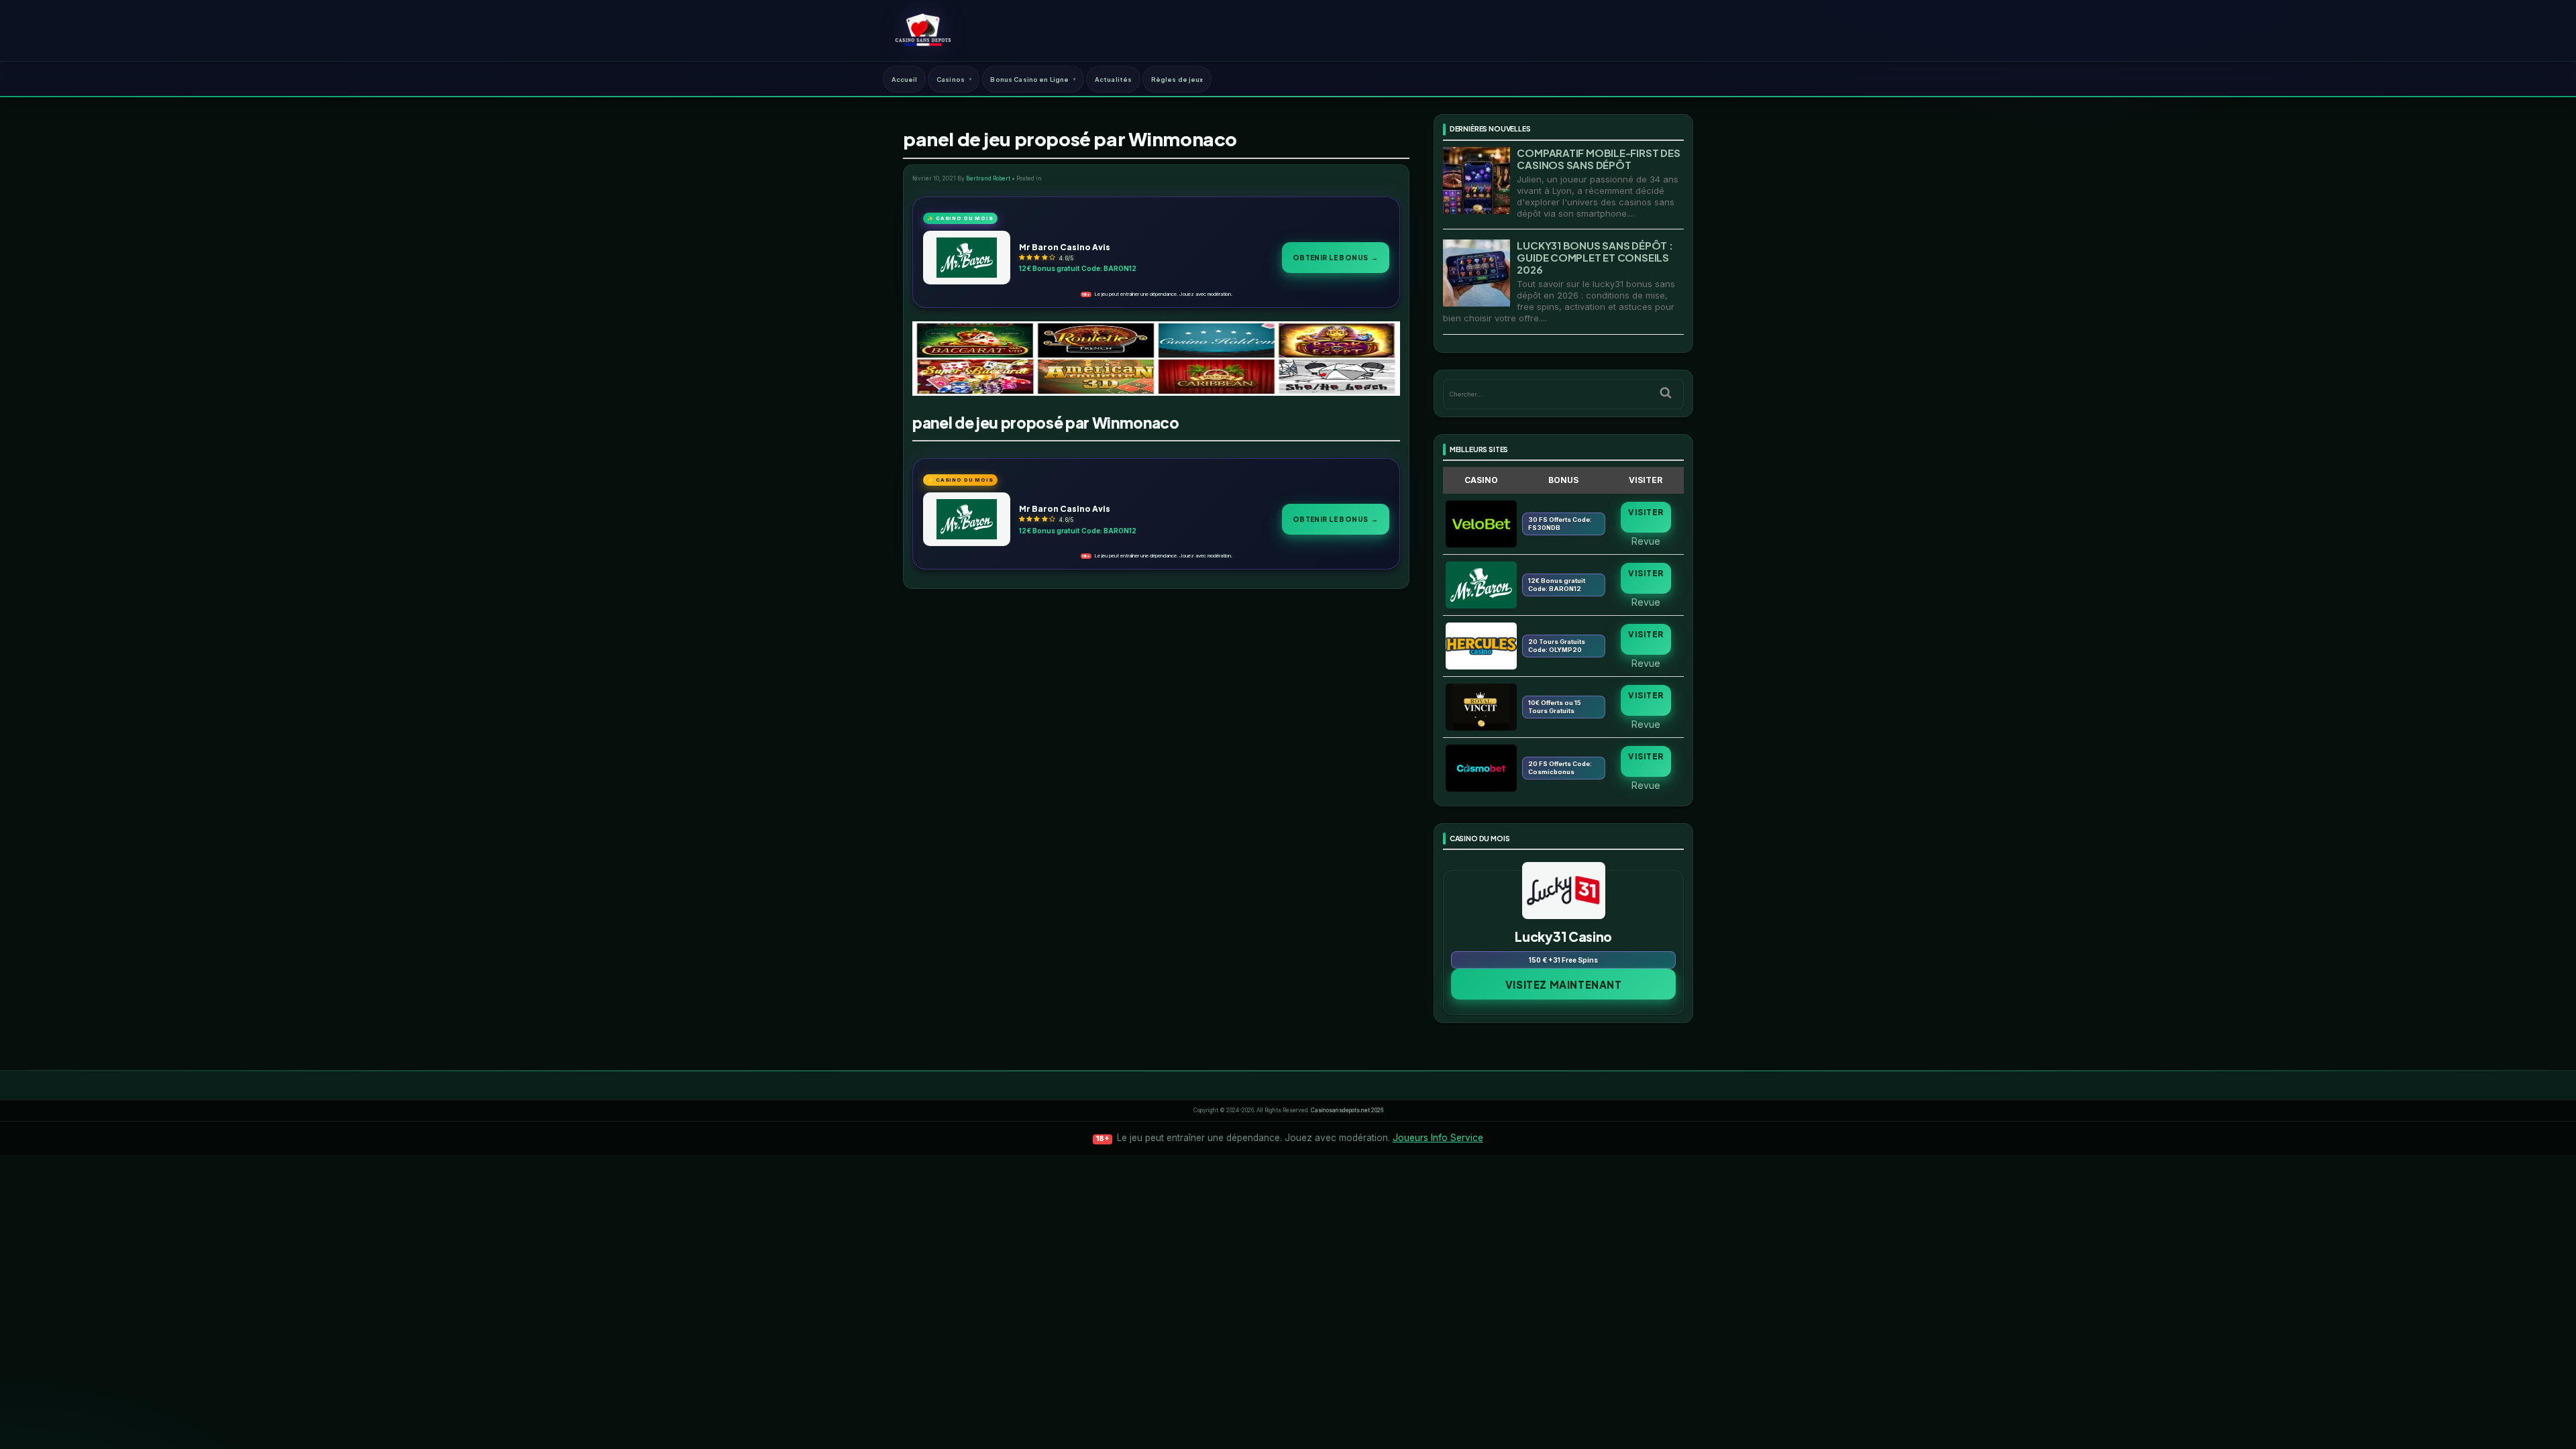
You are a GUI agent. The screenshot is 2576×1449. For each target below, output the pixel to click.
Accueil (905, 79)
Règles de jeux (1177, 79)
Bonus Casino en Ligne (1029, 79)
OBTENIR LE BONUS (1336, 257)
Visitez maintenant (1564, 984)
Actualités (1113, 79)
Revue (1646, 541)
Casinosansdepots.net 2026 (1347, 1110)
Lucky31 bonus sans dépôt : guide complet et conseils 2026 (1595, 257)
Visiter (1646, 512)
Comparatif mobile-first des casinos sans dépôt (1598, 159)
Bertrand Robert (988, 178)
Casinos (951, 79)
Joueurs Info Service (1438, 1138)
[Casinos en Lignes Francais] (923, 30)
